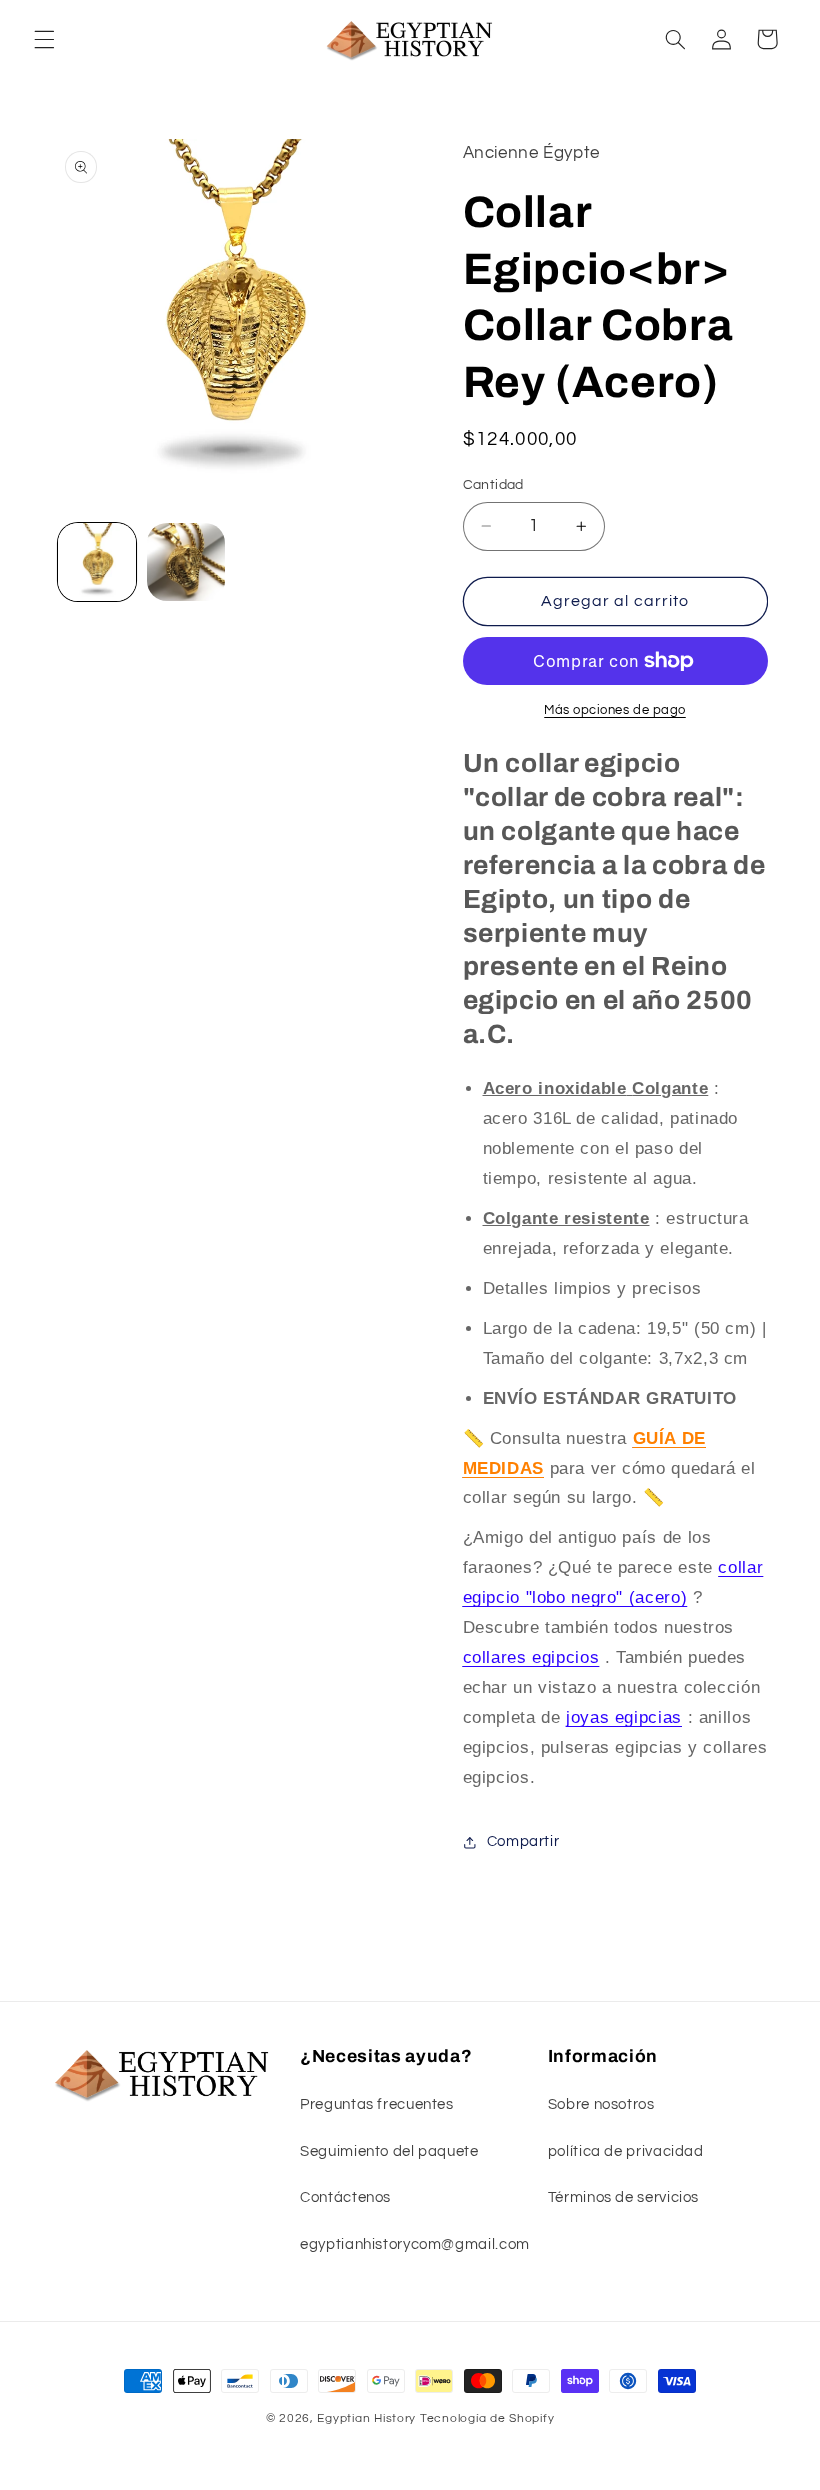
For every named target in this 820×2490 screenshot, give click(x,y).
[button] (44, 39)
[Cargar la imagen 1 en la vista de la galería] (97, 562)
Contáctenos (345, 2197)
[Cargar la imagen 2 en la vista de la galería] (186, 562)
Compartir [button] (523, 1841)
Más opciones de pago (615, 710)
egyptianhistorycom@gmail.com (415, 2244)
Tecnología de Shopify (487, 2418)
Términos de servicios (623, 2197)
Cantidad (493, 485)
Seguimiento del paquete (389, 2151)
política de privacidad (626, 2151)
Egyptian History (366, 2418)
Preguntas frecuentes (377, 2104)
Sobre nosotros (601, 2104)
